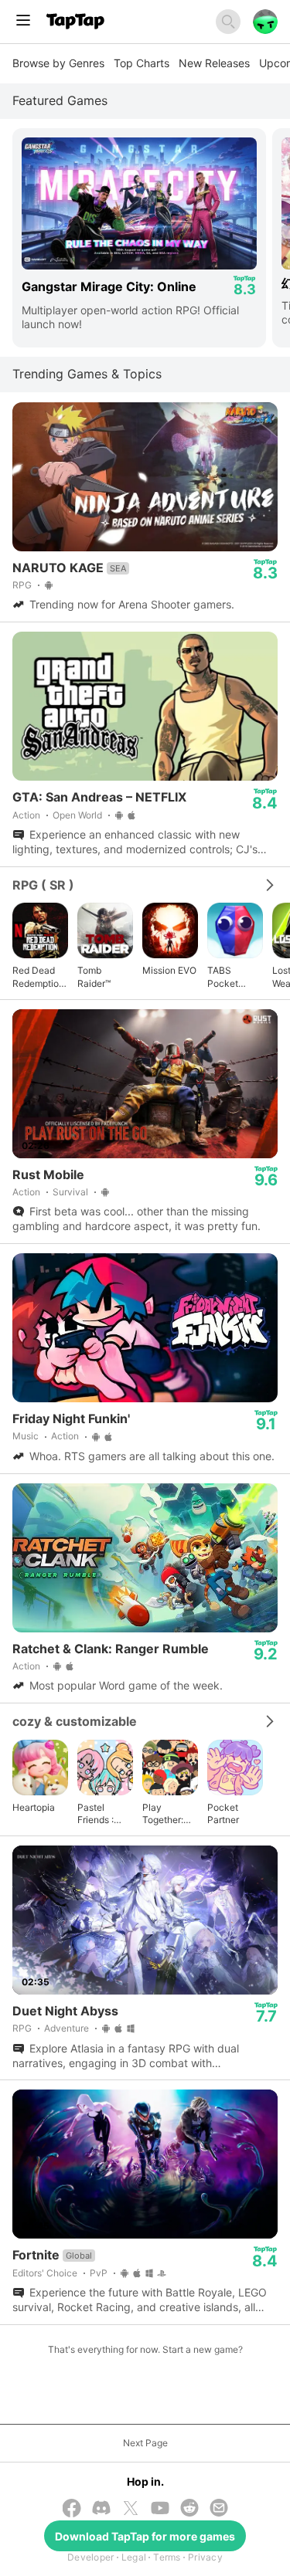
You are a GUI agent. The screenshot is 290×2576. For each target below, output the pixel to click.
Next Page (145, 2443)
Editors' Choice (45, 2273)
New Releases (214, 63)
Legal (134, 2557)
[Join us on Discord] (101, 2509)
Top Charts (142, 63)
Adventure (67, 2028)
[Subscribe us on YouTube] (160, 2509)
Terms (167, 2557)
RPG (22, 585)
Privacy (205, 2557)
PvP (99, 2273)
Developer (90, 2557)
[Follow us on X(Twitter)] (131, 2510)
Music (26, 1436)
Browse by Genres (58, 63)
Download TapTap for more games (145, 2536)
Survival (70, 1192)
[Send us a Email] (219, 2509)
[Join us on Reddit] (189, 2509)
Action (26, 815)
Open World (77, 815)
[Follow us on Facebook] (72, 2510)
